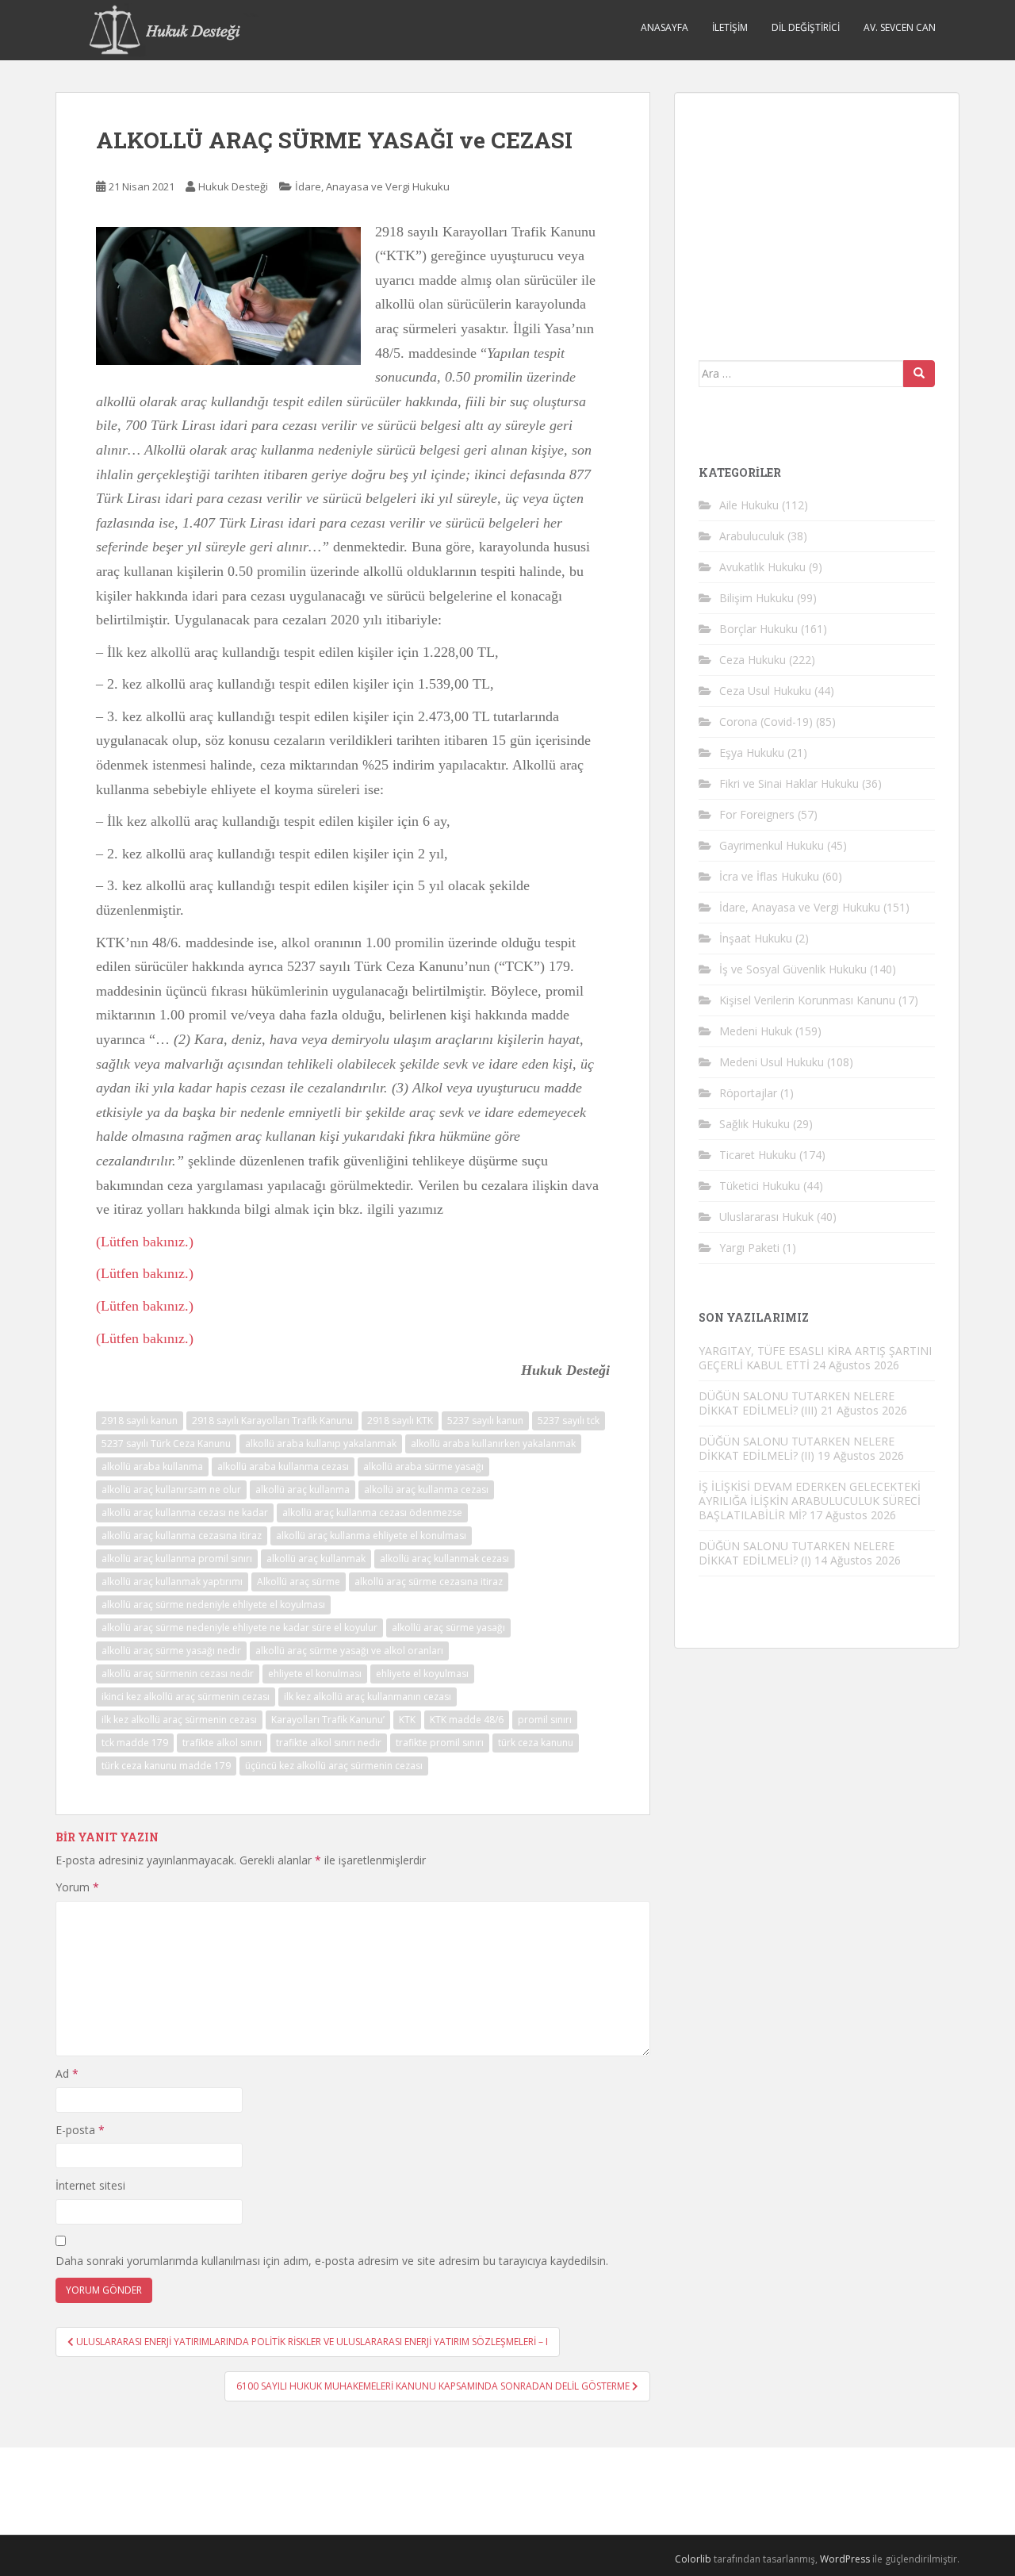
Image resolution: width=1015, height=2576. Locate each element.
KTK (407, 1720)
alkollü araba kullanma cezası (283, 1467)
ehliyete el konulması (315, 1674)
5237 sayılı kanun (485, 1420)
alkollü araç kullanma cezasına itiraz (182, 1536)
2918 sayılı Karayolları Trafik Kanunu (272, 1420)
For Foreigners (757, 814)
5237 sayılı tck (569, 1420)
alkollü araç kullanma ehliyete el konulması (371, 1536)
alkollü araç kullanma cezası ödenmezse (372, 1513)
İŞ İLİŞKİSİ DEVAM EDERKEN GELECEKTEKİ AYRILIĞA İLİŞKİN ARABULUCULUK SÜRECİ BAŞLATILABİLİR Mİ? (810, 1501)
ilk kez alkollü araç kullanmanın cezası (368, 1697)
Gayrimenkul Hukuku (772, 845)
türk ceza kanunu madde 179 (166, 1766)
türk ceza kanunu (536, 1743)
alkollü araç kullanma (303, 1490)
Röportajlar (748, 1093)
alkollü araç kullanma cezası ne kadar (185, 1513)
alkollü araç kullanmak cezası (444, 1559)
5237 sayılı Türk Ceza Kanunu (166, 1443)
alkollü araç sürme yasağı (448, 1628)
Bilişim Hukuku (756, 598)
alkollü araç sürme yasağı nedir (171, 1651)
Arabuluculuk (752, 536)
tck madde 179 (135, 1743)
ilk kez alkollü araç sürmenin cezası (179, 1720)
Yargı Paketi (749, 1248)
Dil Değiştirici (806, 27)
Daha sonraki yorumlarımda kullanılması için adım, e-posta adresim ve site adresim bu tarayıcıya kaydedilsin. (332, 2261)
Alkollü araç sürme (299, 1582)
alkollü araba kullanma (152, 1467)
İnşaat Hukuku (756, 938)
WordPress (845, 2559)
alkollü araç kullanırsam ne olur (171, 1490)
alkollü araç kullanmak (316, 1559)
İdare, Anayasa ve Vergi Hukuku (372, 186)
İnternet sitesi (90, 2185)
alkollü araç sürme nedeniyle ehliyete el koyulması (213, 1605)
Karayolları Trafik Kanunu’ (328, 1720)
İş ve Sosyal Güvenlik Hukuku (793, 969)
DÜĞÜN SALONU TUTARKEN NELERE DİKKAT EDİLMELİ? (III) (797, 1403)
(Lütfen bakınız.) (145, 1242)
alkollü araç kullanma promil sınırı (177, 1559)
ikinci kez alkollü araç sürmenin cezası (186, 1697)
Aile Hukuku (749, 505)
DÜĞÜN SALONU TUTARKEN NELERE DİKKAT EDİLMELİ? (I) (797, 1553)
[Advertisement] (818, 216)
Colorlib (693, 2559)
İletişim (730, 27)
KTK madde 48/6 (467, 1720)
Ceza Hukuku (753, 660)
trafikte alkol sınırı (222, 1743)
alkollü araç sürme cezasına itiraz (429, 1582)
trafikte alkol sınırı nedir (329, 1743)
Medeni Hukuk (756, 1031)
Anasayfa (665, 27)
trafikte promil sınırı (440, 1743)
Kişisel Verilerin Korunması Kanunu (807, 1000)
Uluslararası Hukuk (766, 1217)
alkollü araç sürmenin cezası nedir (178, 1674)
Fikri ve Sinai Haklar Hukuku (789, 783)
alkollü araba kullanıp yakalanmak (321, 1443)
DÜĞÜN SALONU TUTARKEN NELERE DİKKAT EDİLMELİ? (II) (797, 1448)
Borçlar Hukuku (758, 629)
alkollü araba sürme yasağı (423, 1467)
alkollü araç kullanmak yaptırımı (172, 1582)
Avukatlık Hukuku (762, 567)
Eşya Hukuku (752, 752)
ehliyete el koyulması (422, 1674)
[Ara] (919, 374)
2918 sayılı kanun (140, 1420)
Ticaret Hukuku (758, 1155)
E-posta (80, 2130)
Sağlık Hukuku (755, 1124)
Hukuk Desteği (233, 186)
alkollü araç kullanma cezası (426, 1490)
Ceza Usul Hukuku (765, 691)
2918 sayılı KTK (400, 1420)
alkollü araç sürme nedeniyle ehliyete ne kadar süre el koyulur (239, 1628)
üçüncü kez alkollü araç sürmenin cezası (334, 1766)
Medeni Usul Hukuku (772, 1062)
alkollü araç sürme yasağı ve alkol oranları (349, 1651)
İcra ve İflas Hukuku (769, 876)
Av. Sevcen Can (900, 27)
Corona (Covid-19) (766, 722)
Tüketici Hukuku (760, 1186)
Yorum (77, 1887)
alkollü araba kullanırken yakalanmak (493, 1443)
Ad (67, 2073)
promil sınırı (545, 1720)
